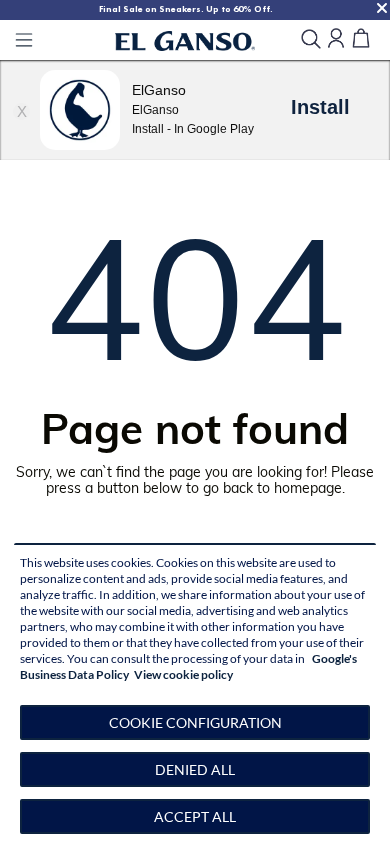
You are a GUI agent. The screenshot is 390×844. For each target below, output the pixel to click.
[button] (195, 722)
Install (320, 107)
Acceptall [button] (195, 816)
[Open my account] (336, 39)
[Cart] (361, 39)
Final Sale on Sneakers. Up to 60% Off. (186, 9)
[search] (311, 40)
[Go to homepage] (185, 40)
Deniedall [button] (195, 769)
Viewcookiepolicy (183, 674)
